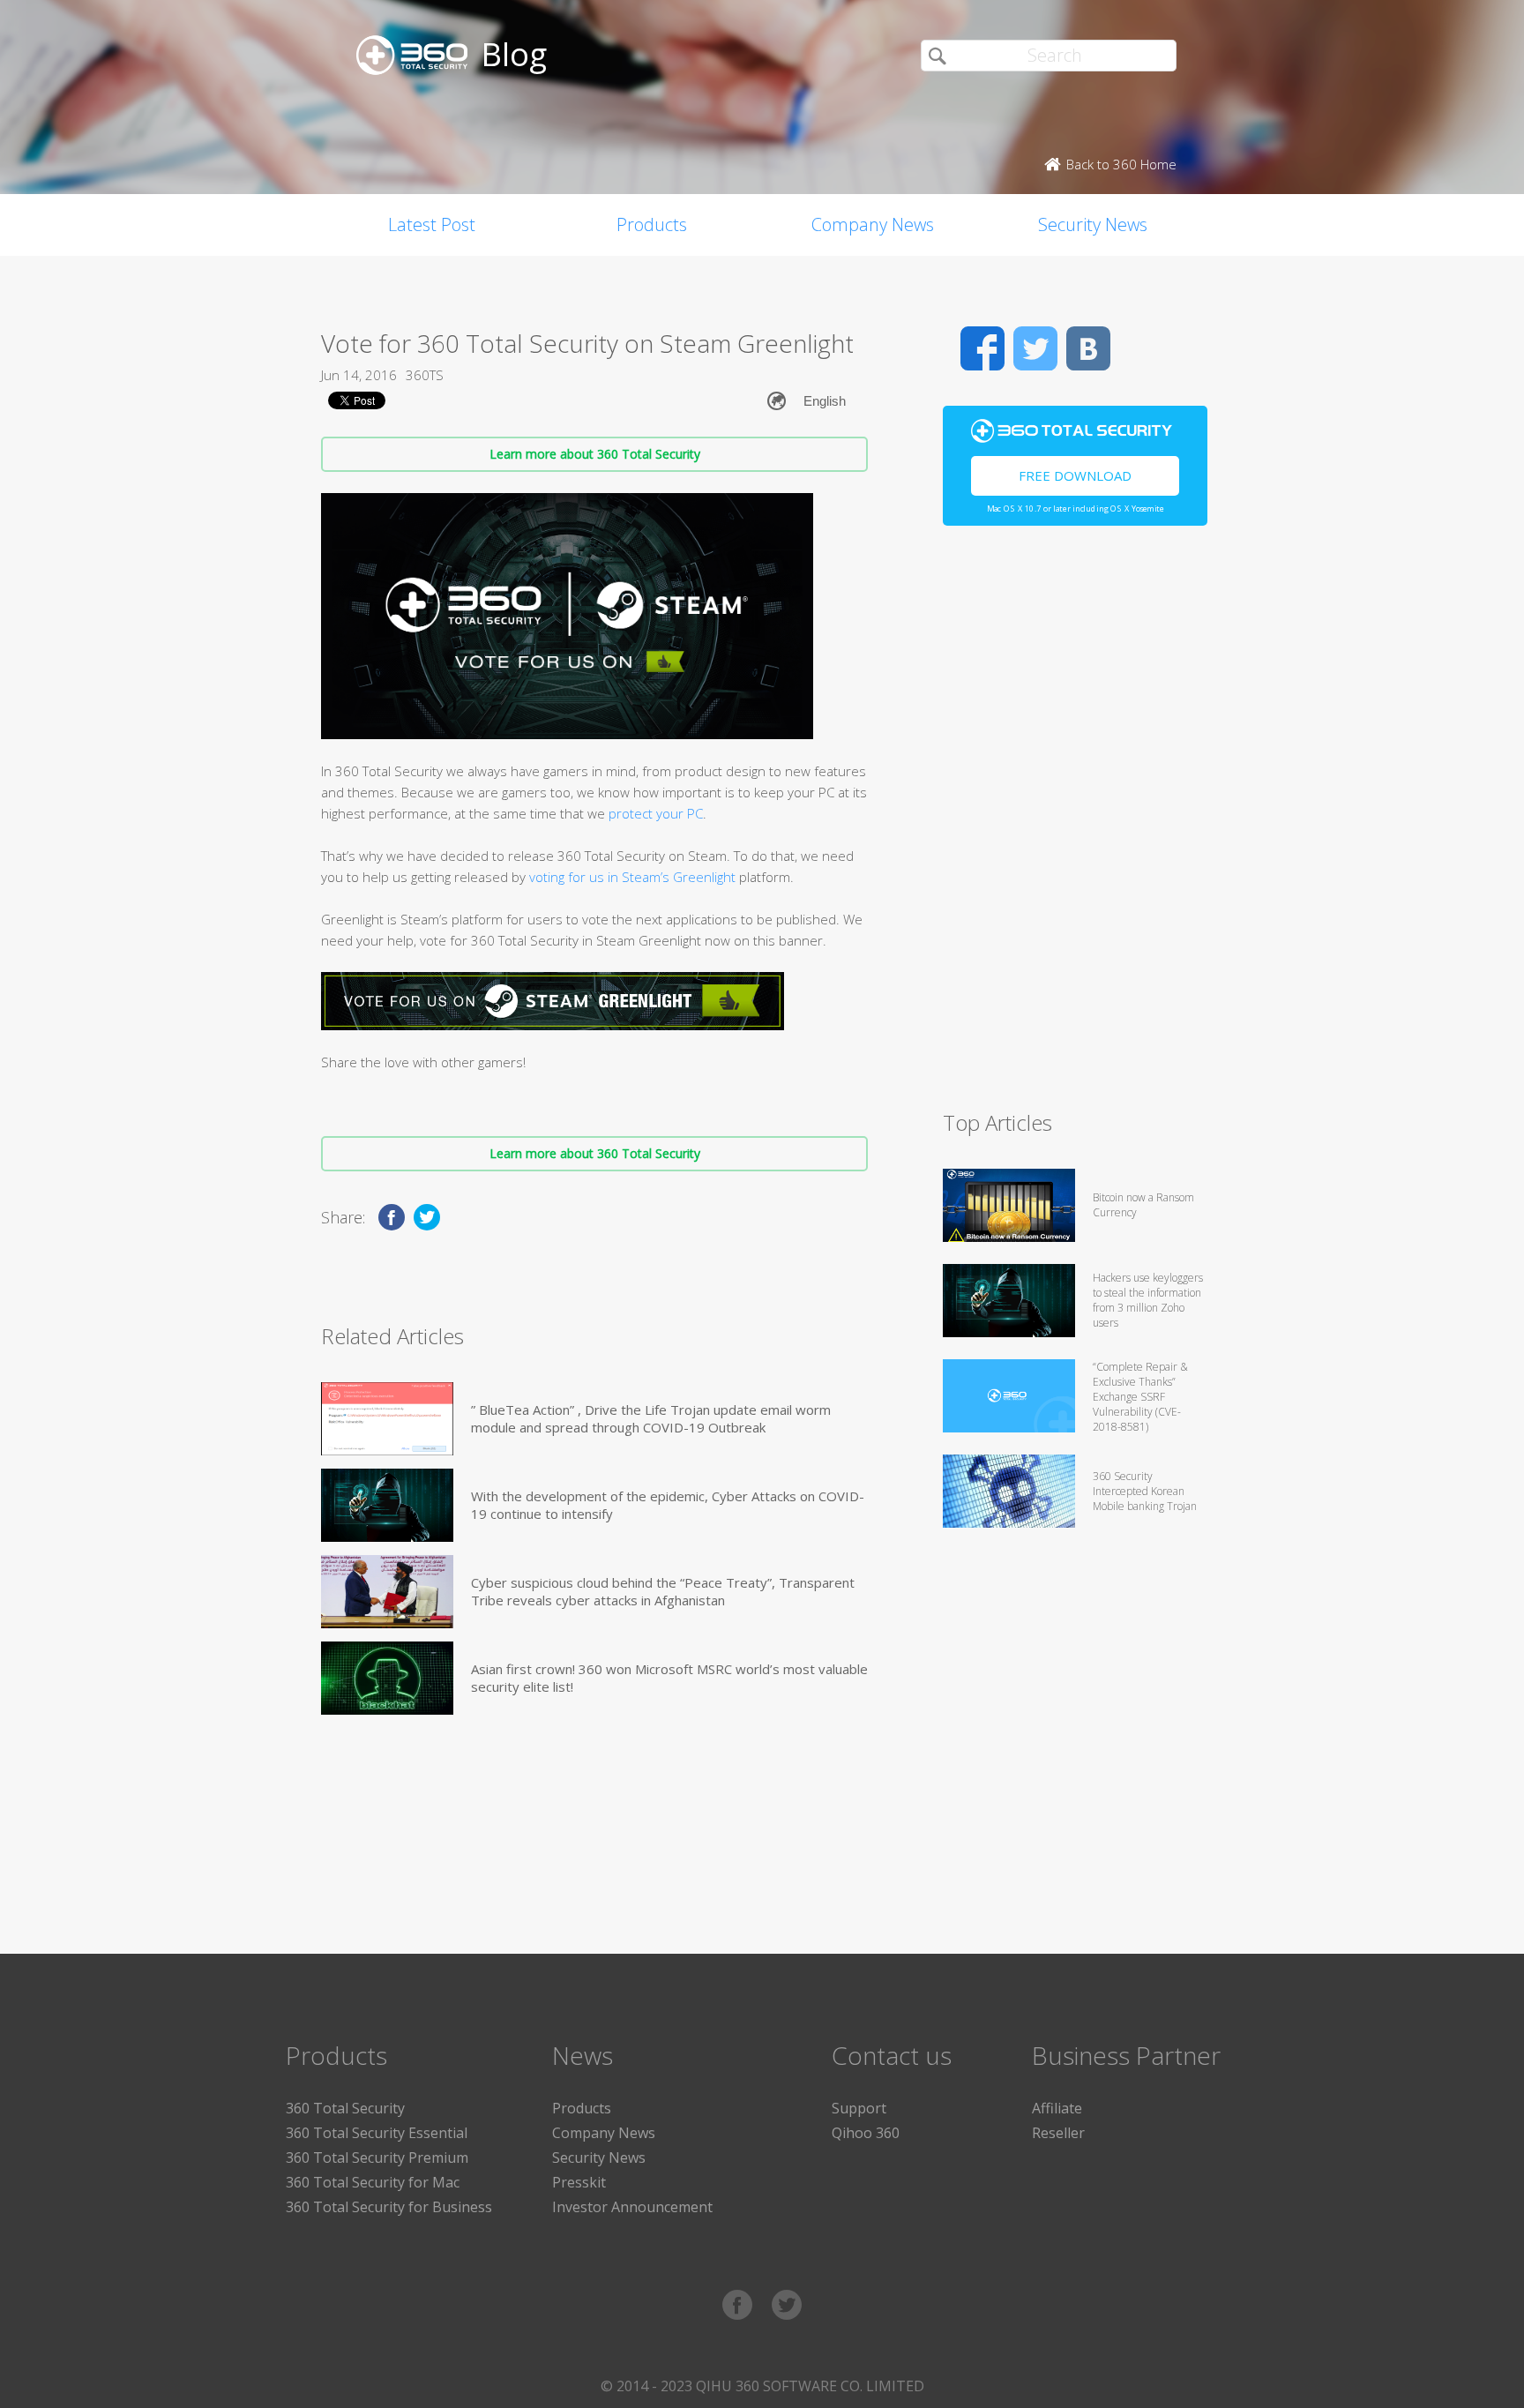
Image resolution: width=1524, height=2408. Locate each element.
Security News (1093, 224)
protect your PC (656, 813)
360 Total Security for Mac (373, 2182)
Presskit (579, 2182)
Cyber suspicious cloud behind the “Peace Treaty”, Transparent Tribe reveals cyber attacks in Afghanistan (663, 1591)
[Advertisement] (1075, 826)
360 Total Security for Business (389, 2207)
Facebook (982, 348)
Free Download (1075, 475)
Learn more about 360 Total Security (595, 454)
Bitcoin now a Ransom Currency (1143, 1205)
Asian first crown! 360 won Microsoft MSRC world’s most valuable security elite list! (669, 1678)
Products (652, 224)
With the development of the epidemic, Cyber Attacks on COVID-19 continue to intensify (668, 1505)
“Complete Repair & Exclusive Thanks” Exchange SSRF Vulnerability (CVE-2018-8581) (1140, 1397)
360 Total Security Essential (377, 2133)
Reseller (1058, 2133)
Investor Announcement (632, 2207)
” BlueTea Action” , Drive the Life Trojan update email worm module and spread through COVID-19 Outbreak (651, 1418)
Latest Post (432, 224)
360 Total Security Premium (377, 2157)
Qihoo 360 (866, 2133)
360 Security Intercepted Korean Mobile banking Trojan (1145, 1491)
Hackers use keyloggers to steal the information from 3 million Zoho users (1148, 1300)
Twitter (1035, 348)
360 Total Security (345, 2108)
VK (1088, 348)
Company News (873, 224)
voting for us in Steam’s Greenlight (632, 877)
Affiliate (1057, 2108)
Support (859, 2108)
